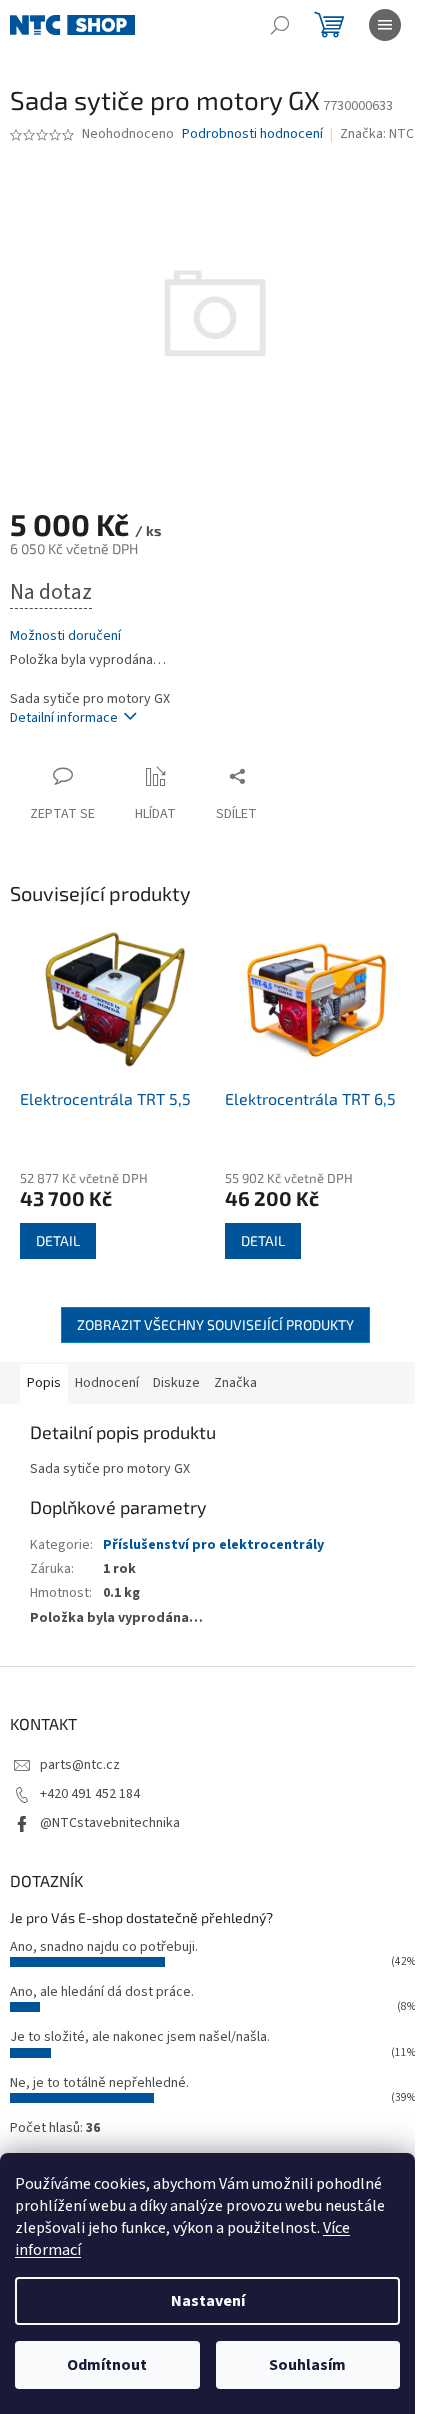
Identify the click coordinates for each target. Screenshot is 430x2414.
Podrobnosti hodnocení (252, 134)
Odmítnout (107, 2365)
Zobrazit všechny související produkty (215, 1324)
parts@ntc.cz (80, 1765)
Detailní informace (64, 718)
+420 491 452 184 (90, 1794)
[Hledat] (280, 25)
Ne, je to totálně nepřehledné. (99, 2083)
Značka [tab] (235, 1383)
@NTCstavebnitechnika (110, 1823)
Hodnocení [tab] (107, 1383)
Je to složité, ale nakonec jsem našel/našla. (140, 2037)
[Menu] (385, 25)
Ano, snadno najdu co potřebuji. (104, 1947)
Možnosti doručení (65, 636)
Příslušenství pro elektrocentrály (213, 1545)
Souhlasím (307, 2365)
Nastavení (208, 2301)
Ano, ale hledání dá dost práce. (102, 1992)
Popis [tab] (44, 1383)
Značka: (377, 134)
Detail (58, 1240)
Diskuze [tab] (176, 1383)
